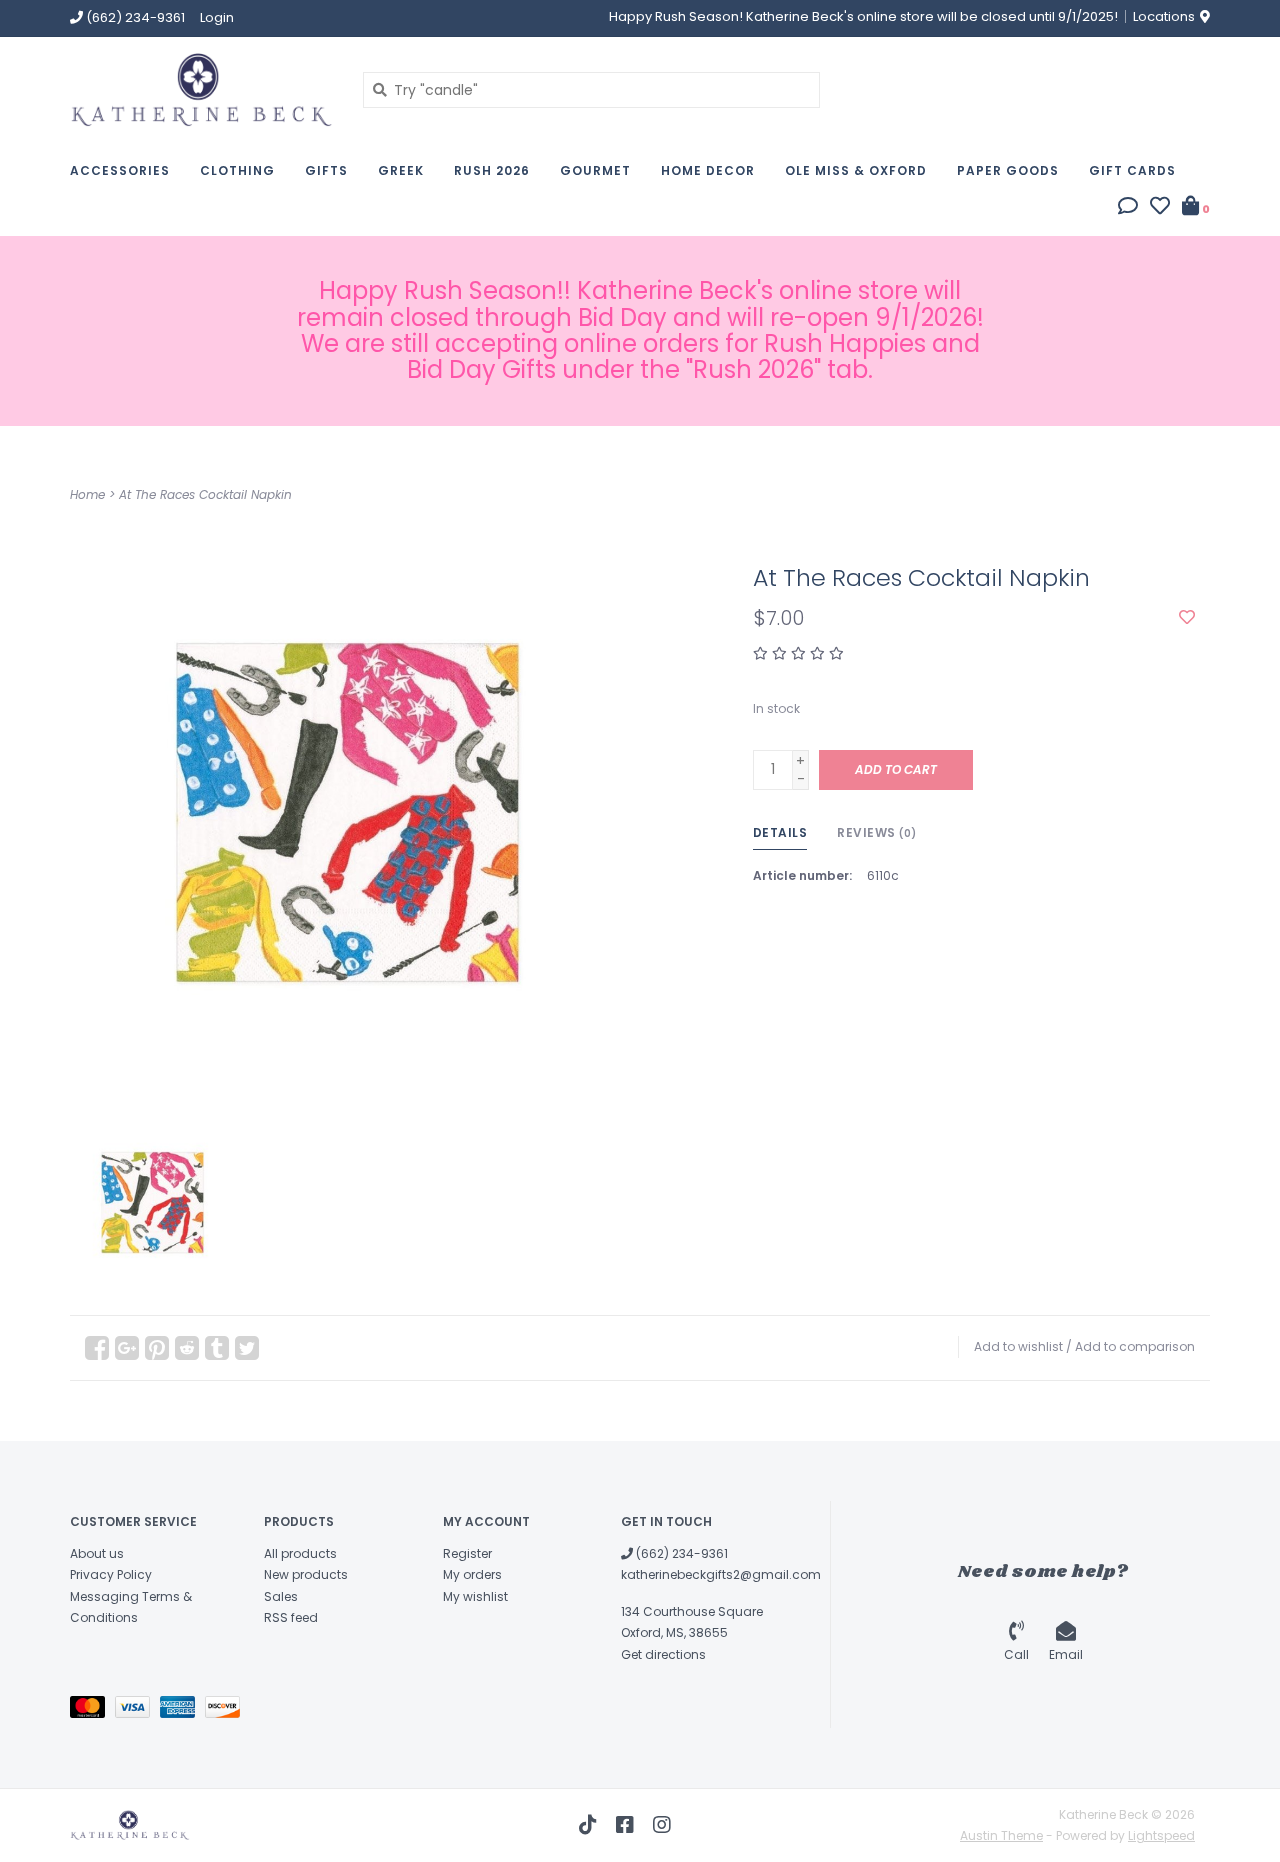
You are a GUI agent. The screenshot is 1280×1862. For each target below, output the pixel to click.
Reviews (877, 832)
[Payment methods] (92, 1710)
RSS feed (291, 1617)
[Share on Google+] (127, 1348)
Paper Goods (1008, 170)
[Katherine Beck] (201, 89)
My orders (472, 1574)
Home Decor (708, 170)
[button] (1128, 208)
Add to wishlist (1018, 1346)
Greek (401, 170)
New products (306, 1574)
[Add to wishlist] (1187, 618)
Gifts (326, 170)
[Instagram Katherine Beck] (662, 1825)
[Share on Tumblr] (217, 1348)
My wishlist (475, 1596)
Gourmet (595, 170)
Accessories (120, 170)
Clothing (237, 170)
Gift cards (1132, 170)
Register (467, 1553)
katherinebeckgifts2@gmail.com (721, 1574)
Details (780, 832)
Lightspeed (1161, 1835)
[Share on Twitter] (247, 1348)
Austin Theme (1001, 1835)
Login (217, 17)
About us (97, 1553)
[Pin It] (157, 1348)
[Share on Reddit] (187, 1348)
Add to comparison (1135, 1346)
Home (87, 494)
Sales (281, 1596)
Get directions (663, 1654)
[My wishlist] (1160, 208)
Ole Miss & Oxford (856, 170)
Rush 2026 (492, 170)
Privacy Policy (111, 1574)
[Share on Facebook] (97, 1348)
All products (300, 1553)
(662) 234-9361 (680, 1553)
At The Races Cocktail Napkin (205, 494)
